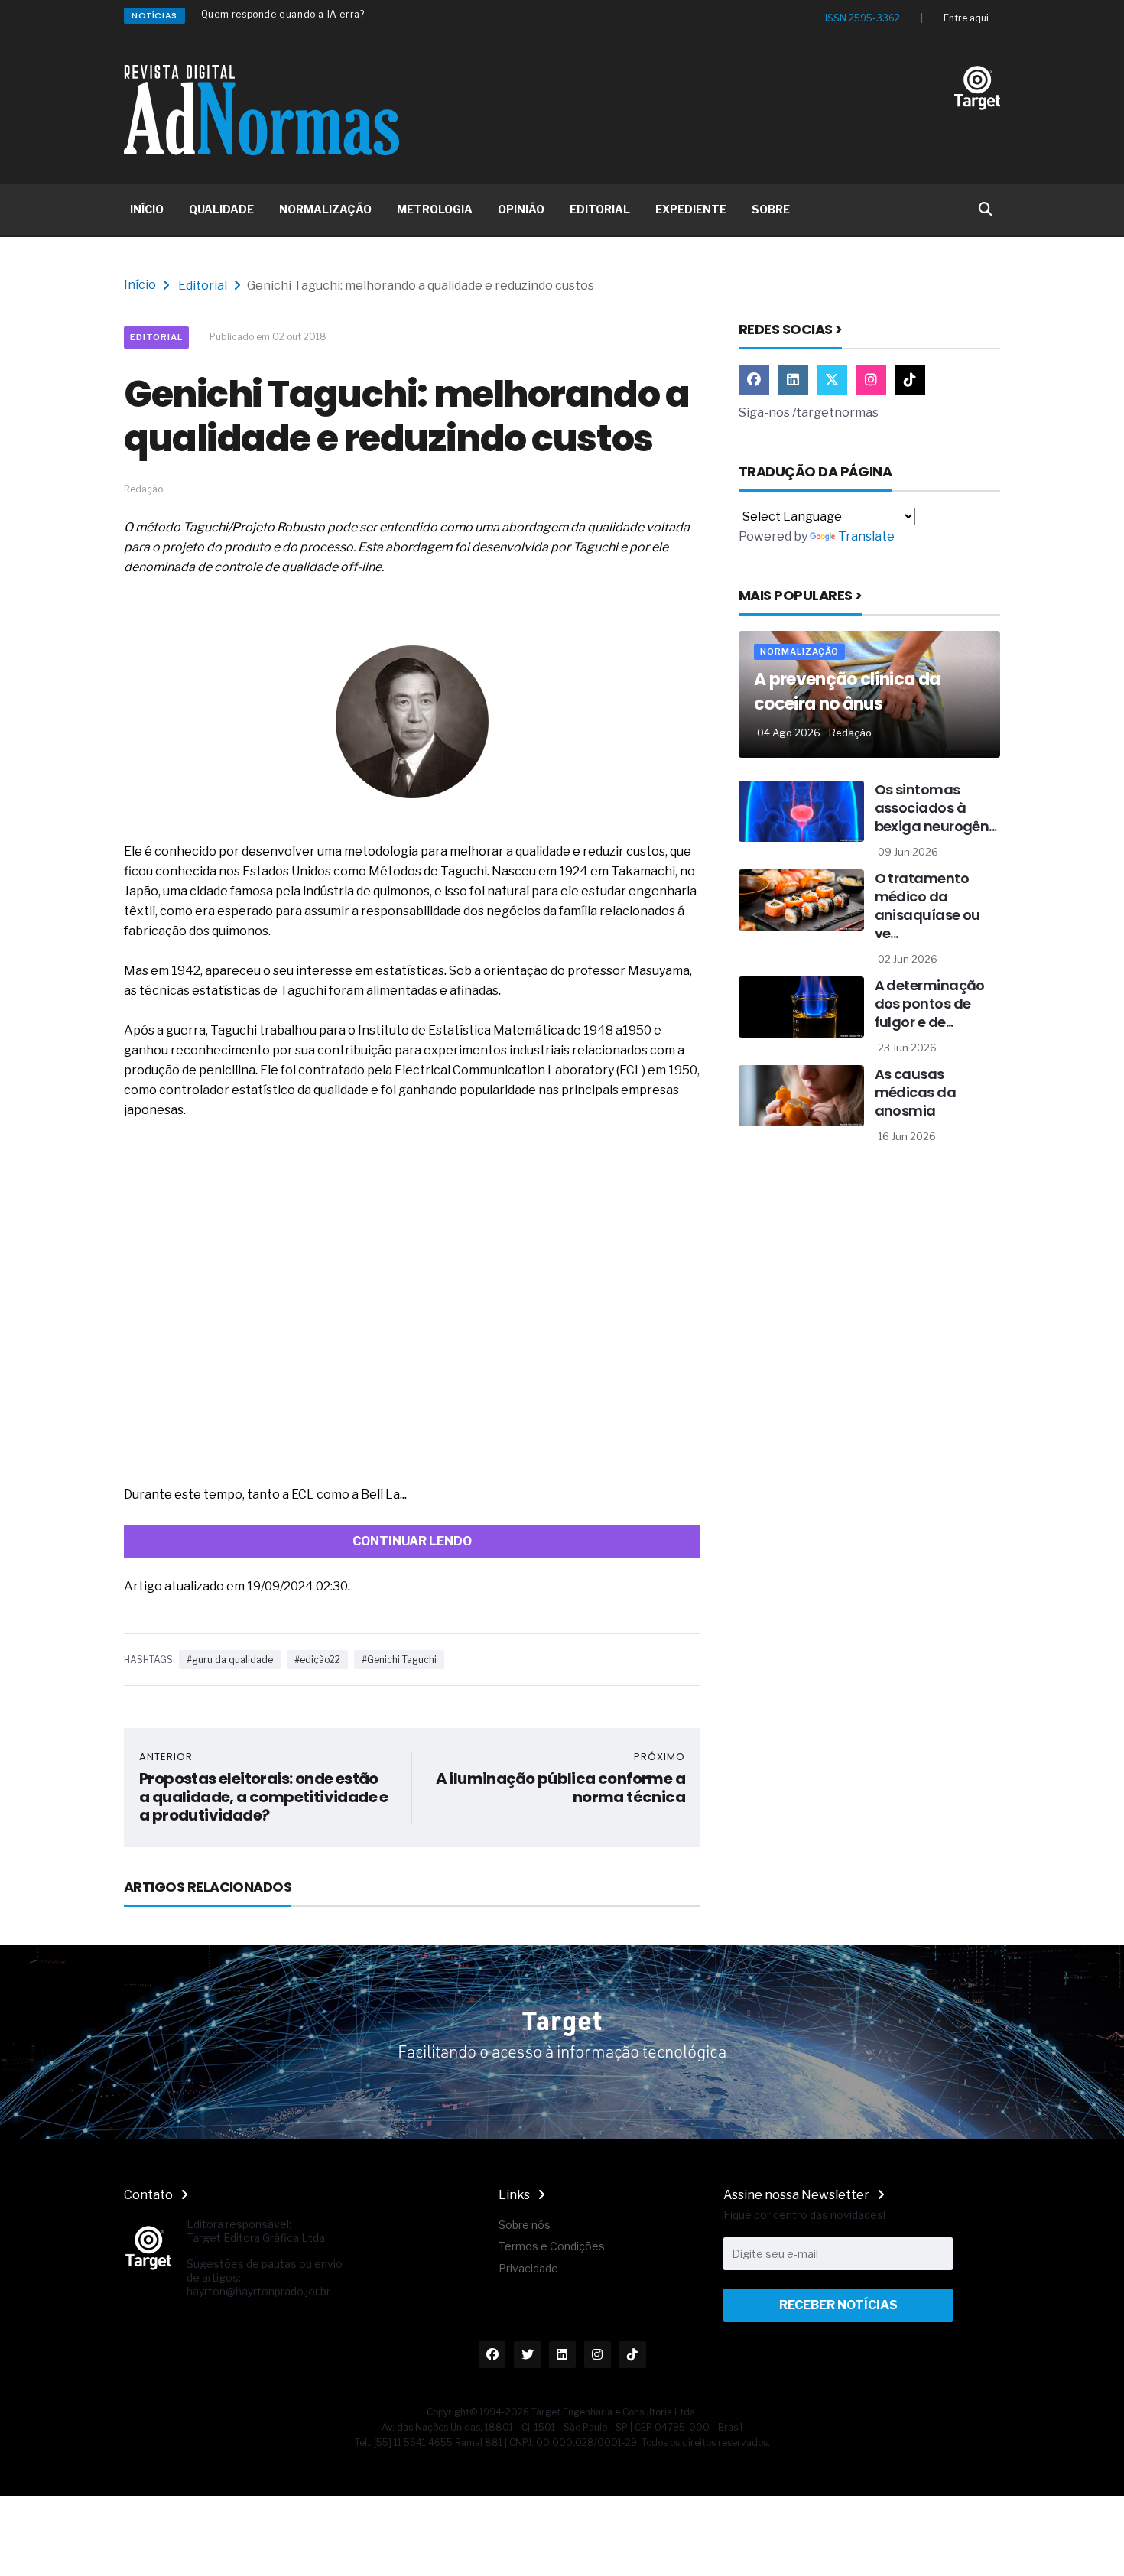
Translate (866, 536)
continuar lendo (412, 1541)
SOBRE (771, 209)
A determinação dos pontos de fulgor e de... (930, 1004)
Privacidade (528, 2268)
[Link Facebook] (754, 380)
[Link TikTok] (910, 380)
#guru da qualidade (230, 1660)
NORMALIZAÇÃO (325, 209)
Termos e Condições (552, 2246)
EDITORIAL (600, 209)
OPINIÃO (521, 209)
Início (140, 285)
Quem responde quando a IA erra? (283, 14)
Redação (850, 733)
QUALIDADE (221, 209)
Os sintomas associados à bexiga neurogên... (936, 808)
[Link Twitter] (832, 380)
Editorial (203, 286)
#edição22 (317, 1660)
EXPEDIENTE (691, 209)
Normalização (799, 651)
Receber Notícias (838, 2305)
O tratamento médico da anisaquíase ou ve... (927, 906)
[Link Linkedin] (793, 380)
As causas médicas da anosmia (916, 1092)
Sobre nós (525, 2225)
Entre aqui (966, 18)
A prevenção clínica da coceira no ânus (847, 692)
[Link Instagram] (871, 380)
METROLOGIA (435, 209)
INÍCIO (147, 209)
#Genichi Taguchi (399, 1660)
